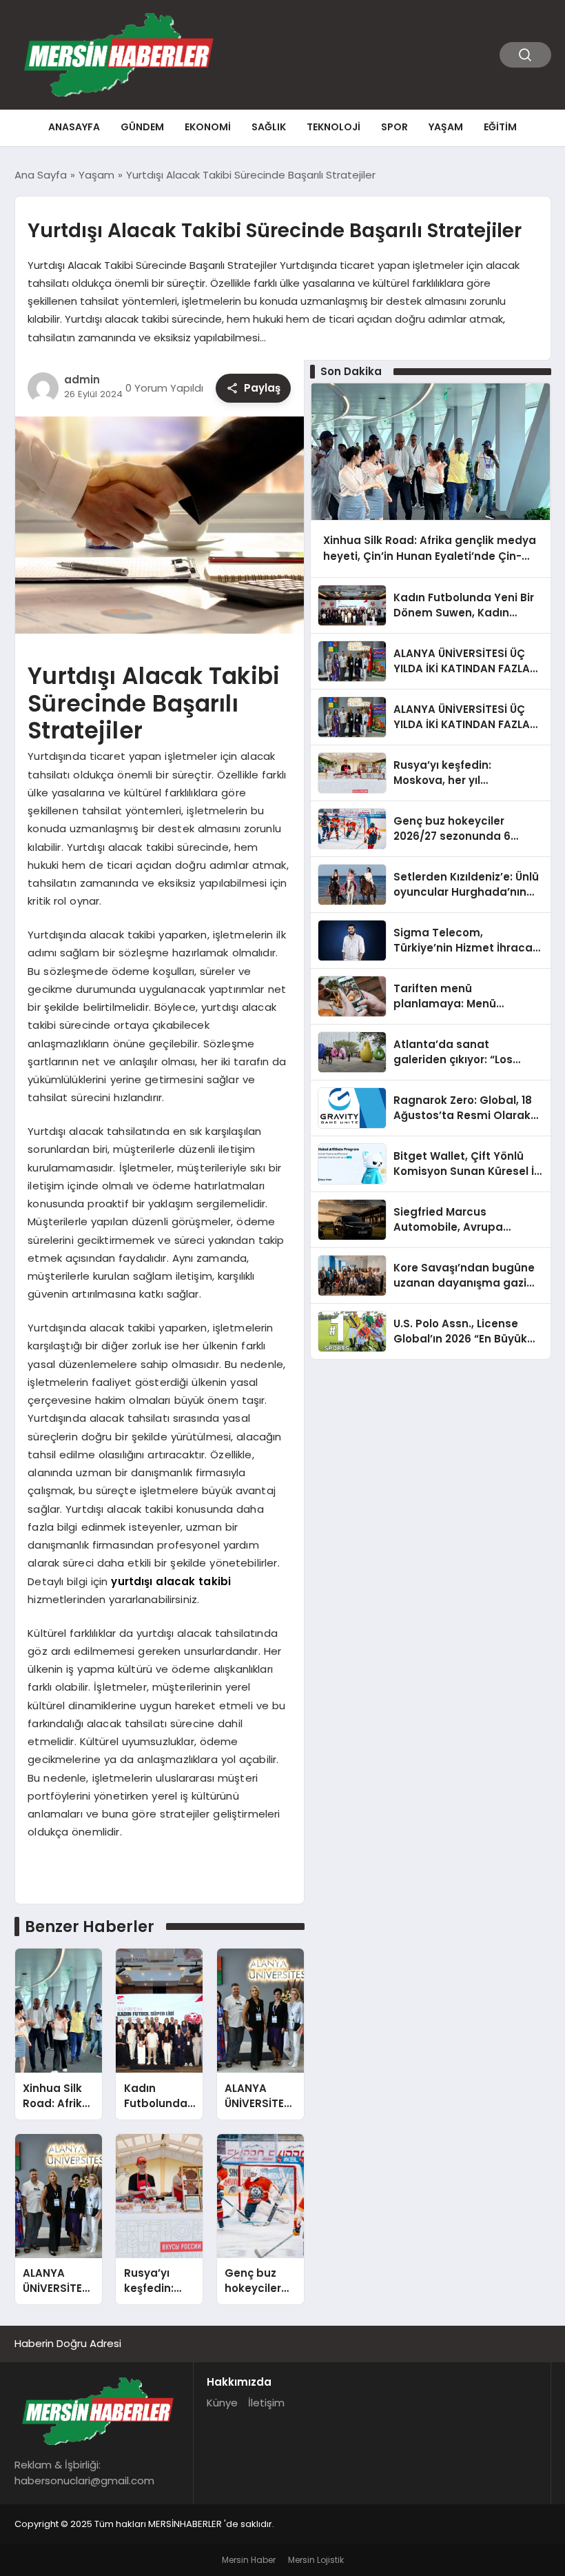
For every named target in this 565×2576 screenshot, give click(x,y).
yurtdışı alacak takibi (171, 1581)
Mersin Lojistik (316, 2560)
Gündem (142, 127)
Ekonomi (208, 127)
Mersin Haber (249, 2560)
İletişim (266, 2403)
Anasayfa (74, 127)
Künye (222, 2403)
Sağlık (269, 127)
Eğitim (500, 127)
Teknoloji (333, 127)
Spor (394, 127)
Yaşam (446, 127)
